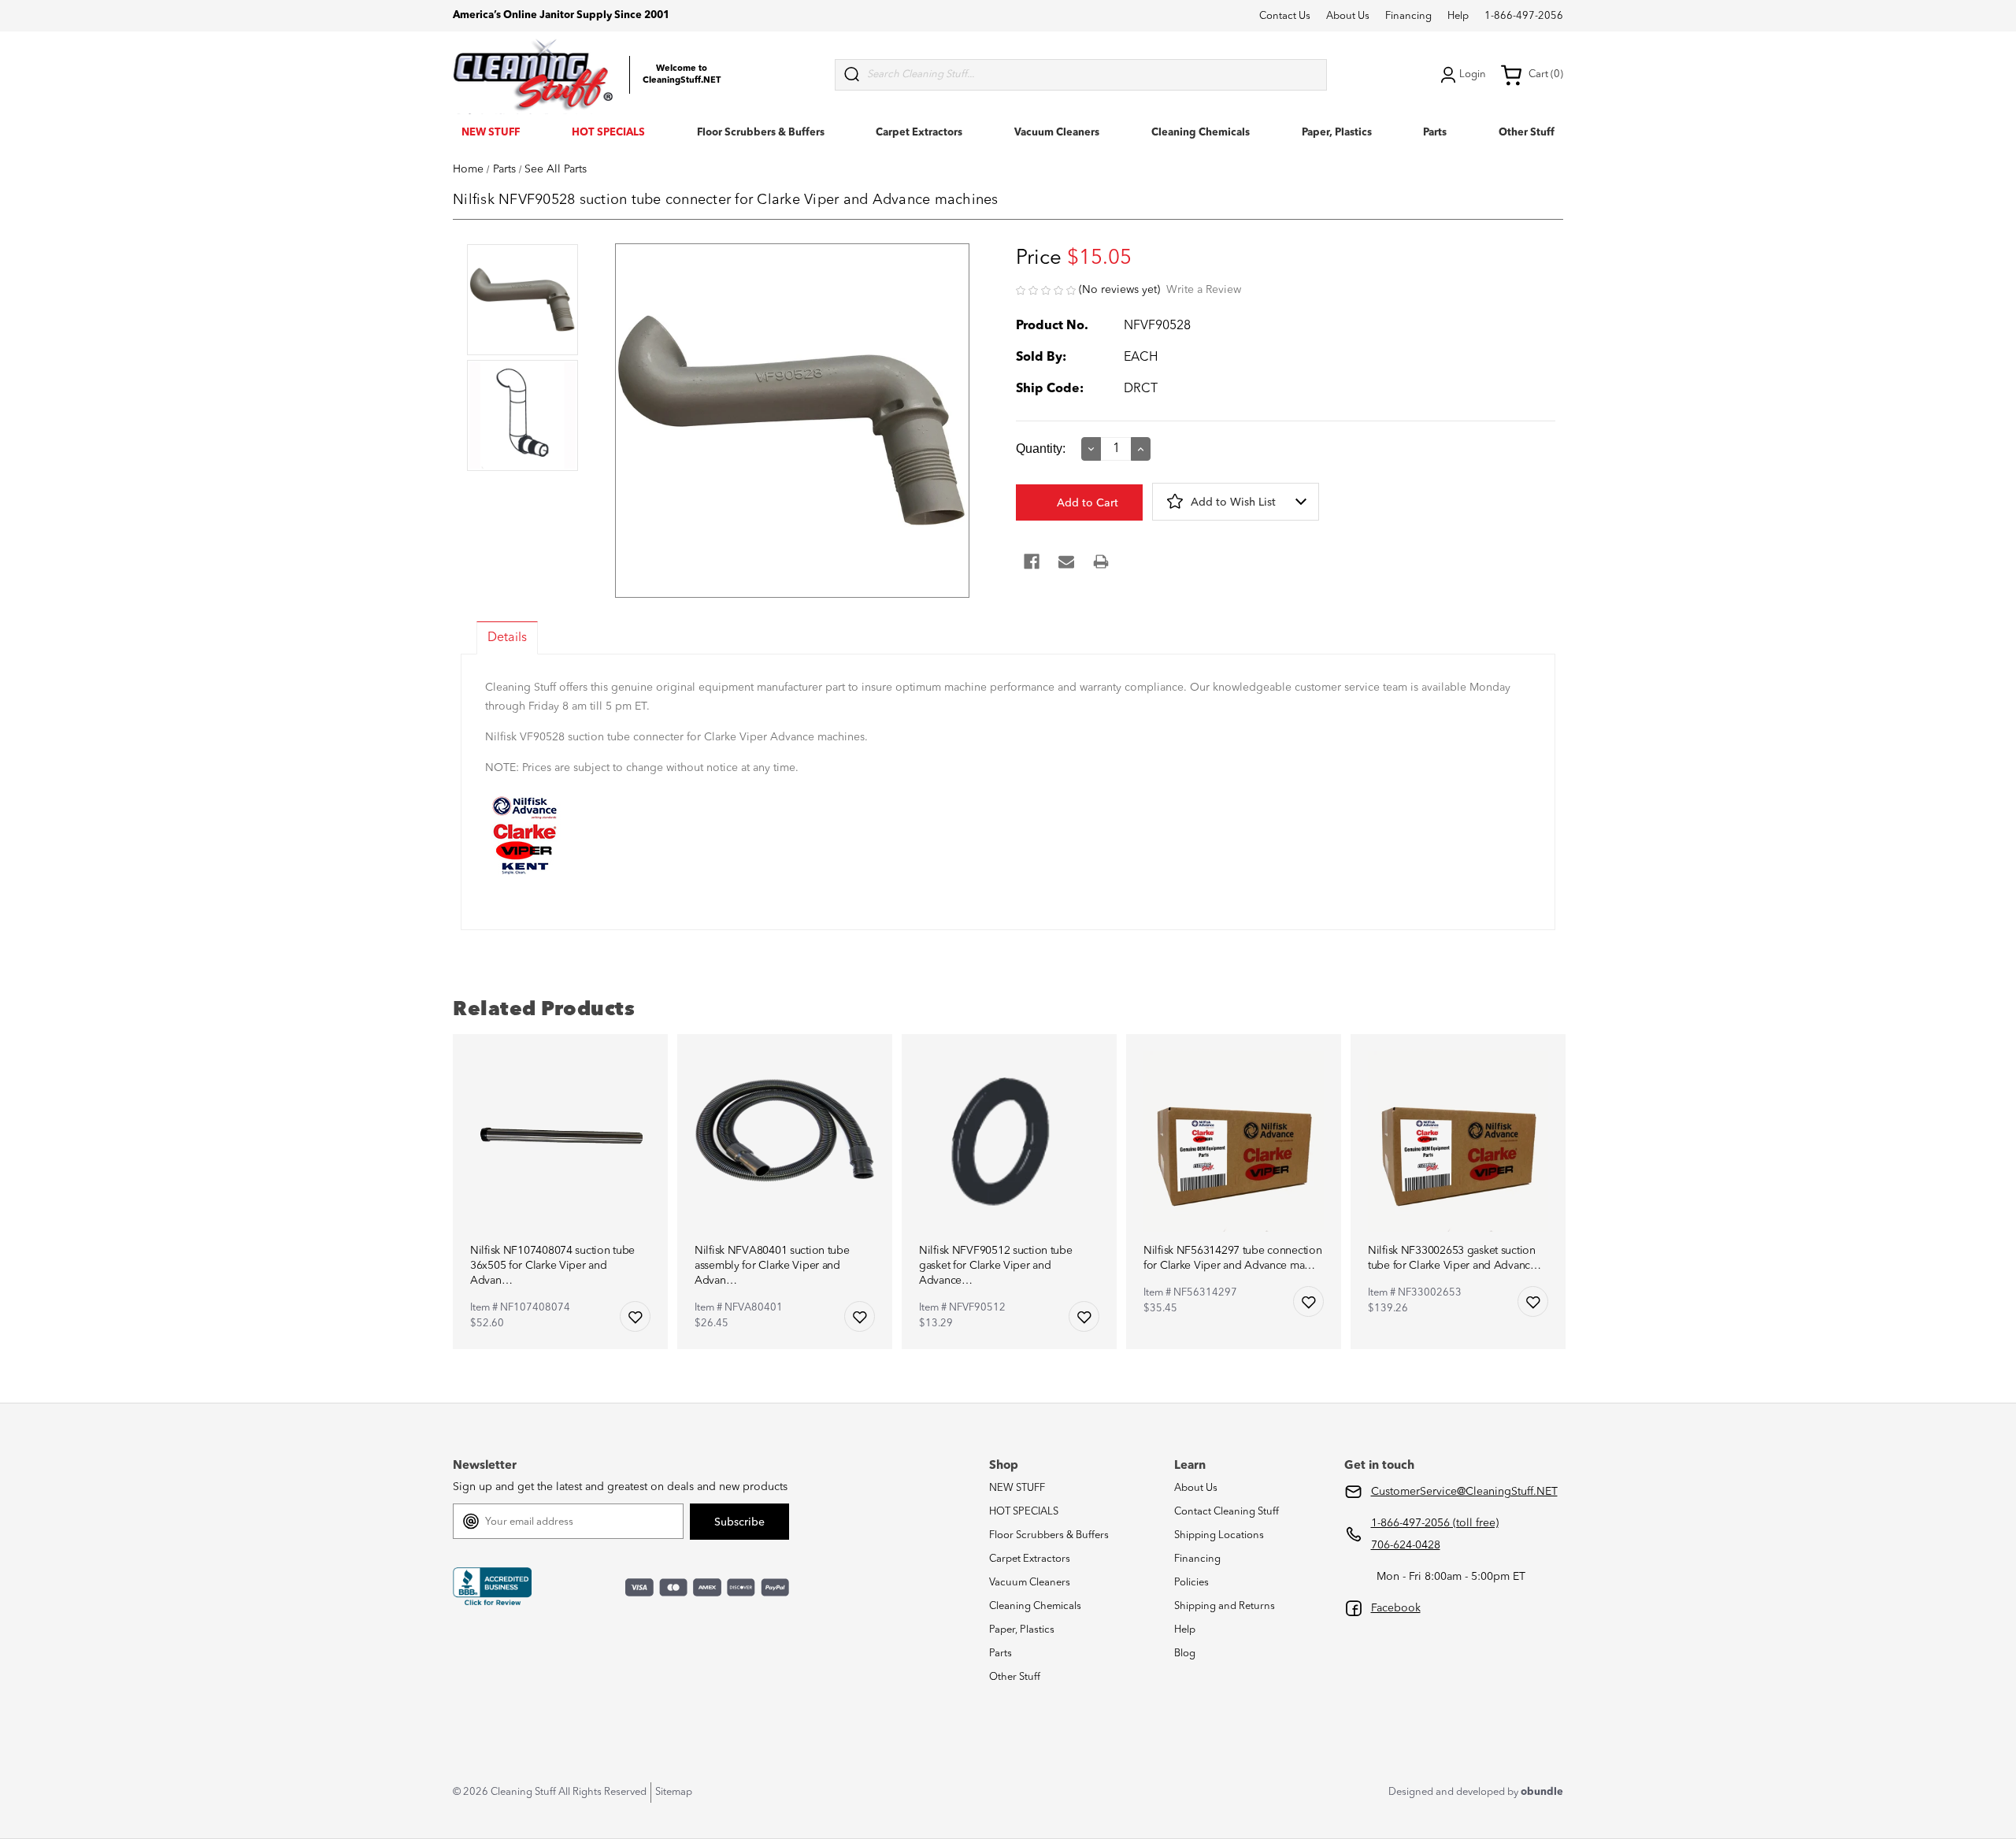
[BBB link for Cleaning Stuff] (492, 1587)
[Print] (1101, 562)
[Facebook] (1032, 562)
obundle (1542, 1792)
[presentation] (523, 301)
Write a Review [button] (1204, 290)
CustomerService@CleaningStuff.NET (1464, 1492)
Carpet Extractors (919, 133)
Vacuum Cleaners (1057, 133)
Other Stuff (1527, 133)
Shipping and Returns (1225, 1606)
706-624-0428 (1406, 1545)
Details (507, 638)
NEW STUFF (491, 133)
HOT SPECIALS (608, 133)
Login (1473, 74)
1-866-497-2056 (1524, 16)
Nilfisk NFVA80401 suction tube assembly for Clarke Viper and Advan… (772, 1266)
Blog (1185, 1654)
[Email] (1066, 562)
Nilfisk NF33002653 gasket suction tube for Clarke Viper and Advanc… (1455, 1258)
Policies (1191, 1583)
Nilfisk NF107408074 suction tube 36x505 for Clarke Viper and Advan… (552, 1266)
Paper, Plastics (1337, 133)
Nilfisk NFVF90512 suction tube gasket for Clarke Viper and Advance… (996, 1266)
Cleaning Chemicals (1201, 133)
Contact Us (1285, 16)
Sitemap (674, 1792)
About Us (1348, 16)
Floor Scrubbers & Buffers (761, 133)
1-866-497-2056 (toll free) (1435, 1523)
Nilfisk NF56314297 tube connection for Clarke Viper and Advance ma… (1232, 1258)
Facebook (1396, 1608)
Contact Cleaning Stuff (1227, 1512)
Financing (1408, 16)
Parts (1435, 133)
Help (1458, 16)
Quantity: (1041, 449)
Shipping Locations (1219, 1535)
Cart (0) (1546, 74)
